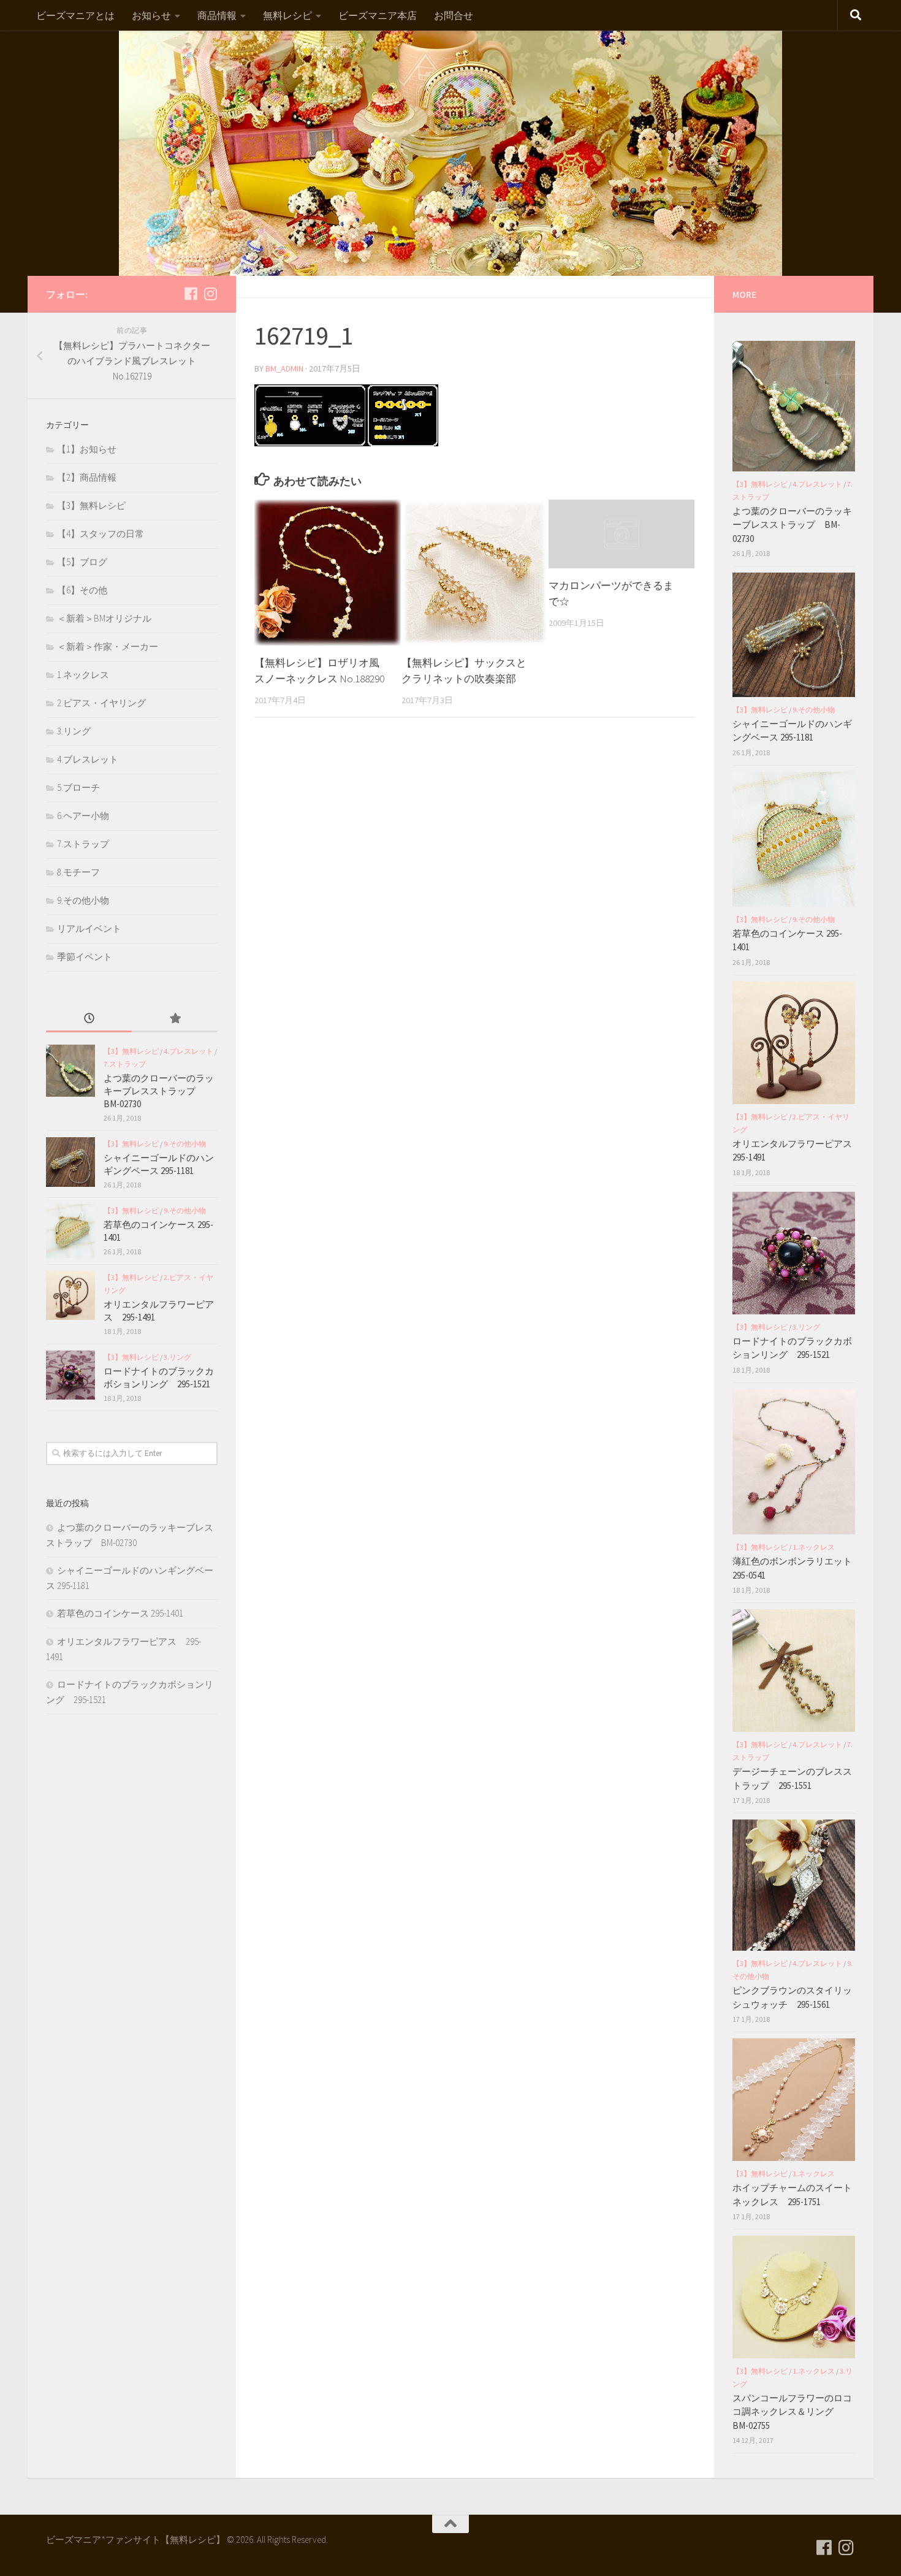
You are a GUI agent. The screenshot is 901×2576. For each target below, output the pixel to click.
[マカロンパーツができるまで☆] (622, 534)
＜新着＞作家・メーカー (108, 646)
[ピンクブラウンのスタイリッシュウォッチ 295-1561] (794, 1885)
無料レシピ (287, 15)
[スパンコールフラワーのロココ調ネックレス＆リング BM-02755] (794, 2297)
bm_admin (284, 368)
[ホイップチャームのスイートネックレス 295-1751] (794, 2100)
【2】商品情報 (87, 477)
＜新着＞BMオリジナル (104, 618)
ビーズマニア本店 (378, 15)
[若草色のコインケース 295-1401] (70, 1231)
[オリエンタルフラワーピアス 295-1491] (70, 1295)
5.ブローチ (78, 787)
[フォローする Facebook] (191, 294)
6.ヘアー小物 (83, 816)
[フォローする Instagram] (210, 294)
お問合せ (454, 15)
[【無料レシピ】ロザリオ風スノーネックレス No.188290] (328, 573)
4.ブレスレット (88, 759)
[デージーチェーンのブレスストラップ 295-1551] (794, 1671)
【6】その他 (82, 590)
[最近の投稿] (89, 1019)
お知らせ (151, 15)
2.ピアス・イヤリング (101, 703)
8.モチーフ (78, 872)
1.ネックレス (83, 675)
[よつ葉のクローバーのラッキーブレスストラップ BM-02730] (70, 1071)
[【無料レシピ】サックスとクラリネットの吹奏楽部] (475, 573)
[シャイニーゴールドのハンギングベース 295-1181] (70, 1162)
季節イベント (85, 957)
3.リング (74, 731)
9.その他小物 (83, 900)
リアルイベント (89, 928)
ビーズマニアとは (75, 15)
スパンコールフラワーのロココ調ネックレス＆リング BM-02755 (792, 2412)
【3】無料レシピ (91, 505)
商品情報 (217, 15)
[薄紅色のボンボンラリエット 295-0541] (794, 1462)
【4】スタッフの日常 (101, 534)
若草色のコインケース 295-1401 (120, 1613)
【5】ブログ (82, 562)
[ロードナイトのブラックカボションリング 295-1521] (70, 1375)
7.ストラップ (83, 844)
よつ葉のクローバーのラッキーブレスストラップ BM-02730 (159, 1091)
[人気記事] (175, 1019)
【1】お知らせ (87, 449)
